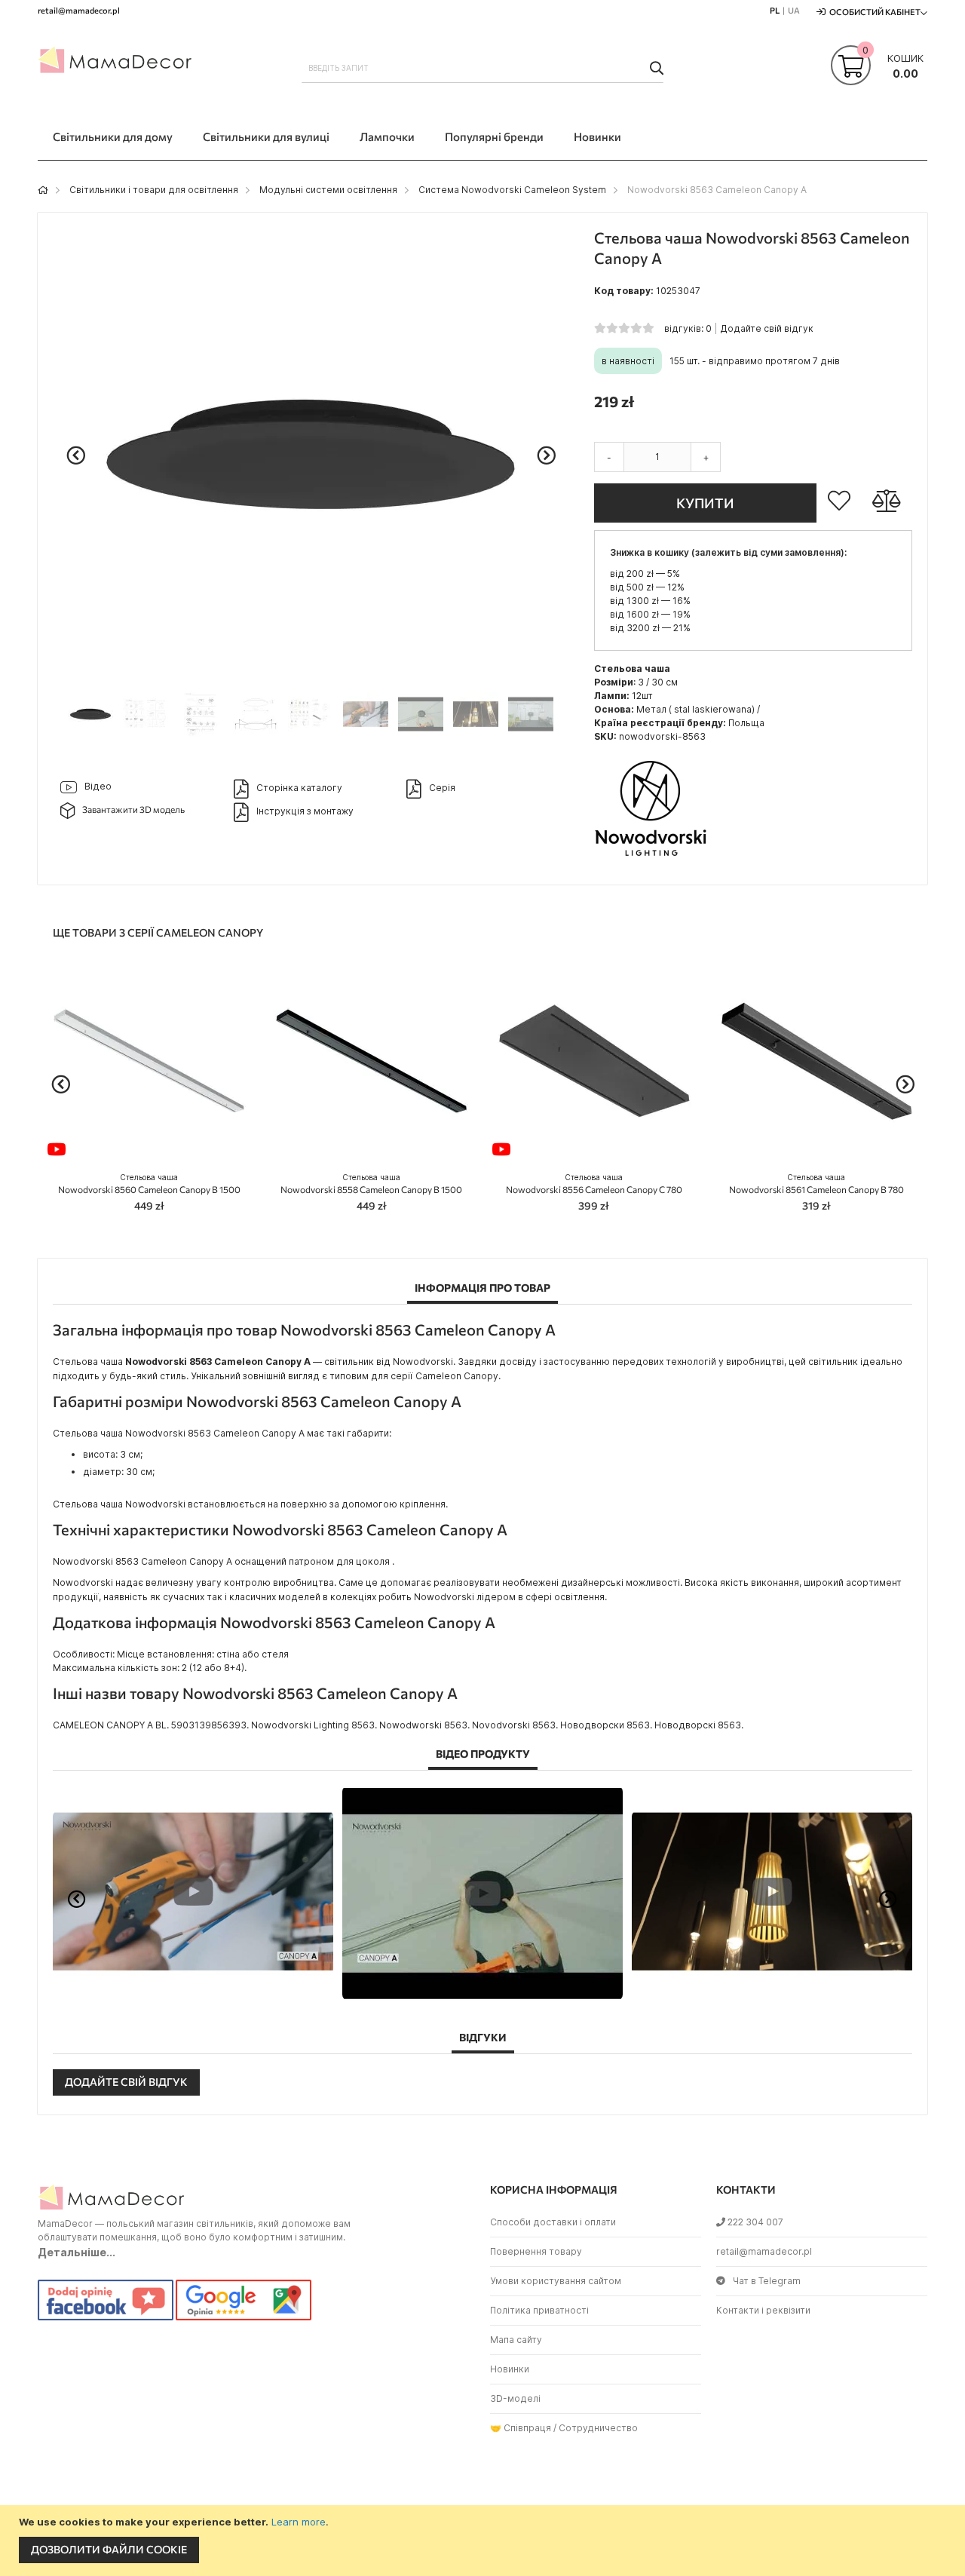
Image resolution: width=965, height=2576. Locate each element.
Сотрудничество (598, 2428)
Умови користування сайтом (556, 2281)
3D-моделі (515, 2398)
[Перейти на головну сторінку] (43, 190)
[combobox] (482, 68)
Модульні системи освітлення (328, 190)
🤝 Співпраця (521, 2428)
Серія (442, 788)
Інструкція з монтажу (305, 811)
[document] (484, 2541)
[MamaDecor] (117, 63)
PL (775, 10)
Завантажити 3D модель (133, 809)
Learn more (299, 2522)
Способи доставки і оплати (553, 2222)
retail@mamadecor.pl (764, 2251)
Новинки (510, 2369)
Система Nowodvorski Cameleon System (512, 190)
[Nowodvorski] (651, 862)
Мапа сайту (516, 2340)
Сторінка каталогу (299, 788)
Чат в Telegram (767, 2281)
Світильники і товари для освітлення (154, 190)
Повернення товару (536, 2251)
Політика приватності (539, 2310)
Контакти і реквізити (763, 2310)
